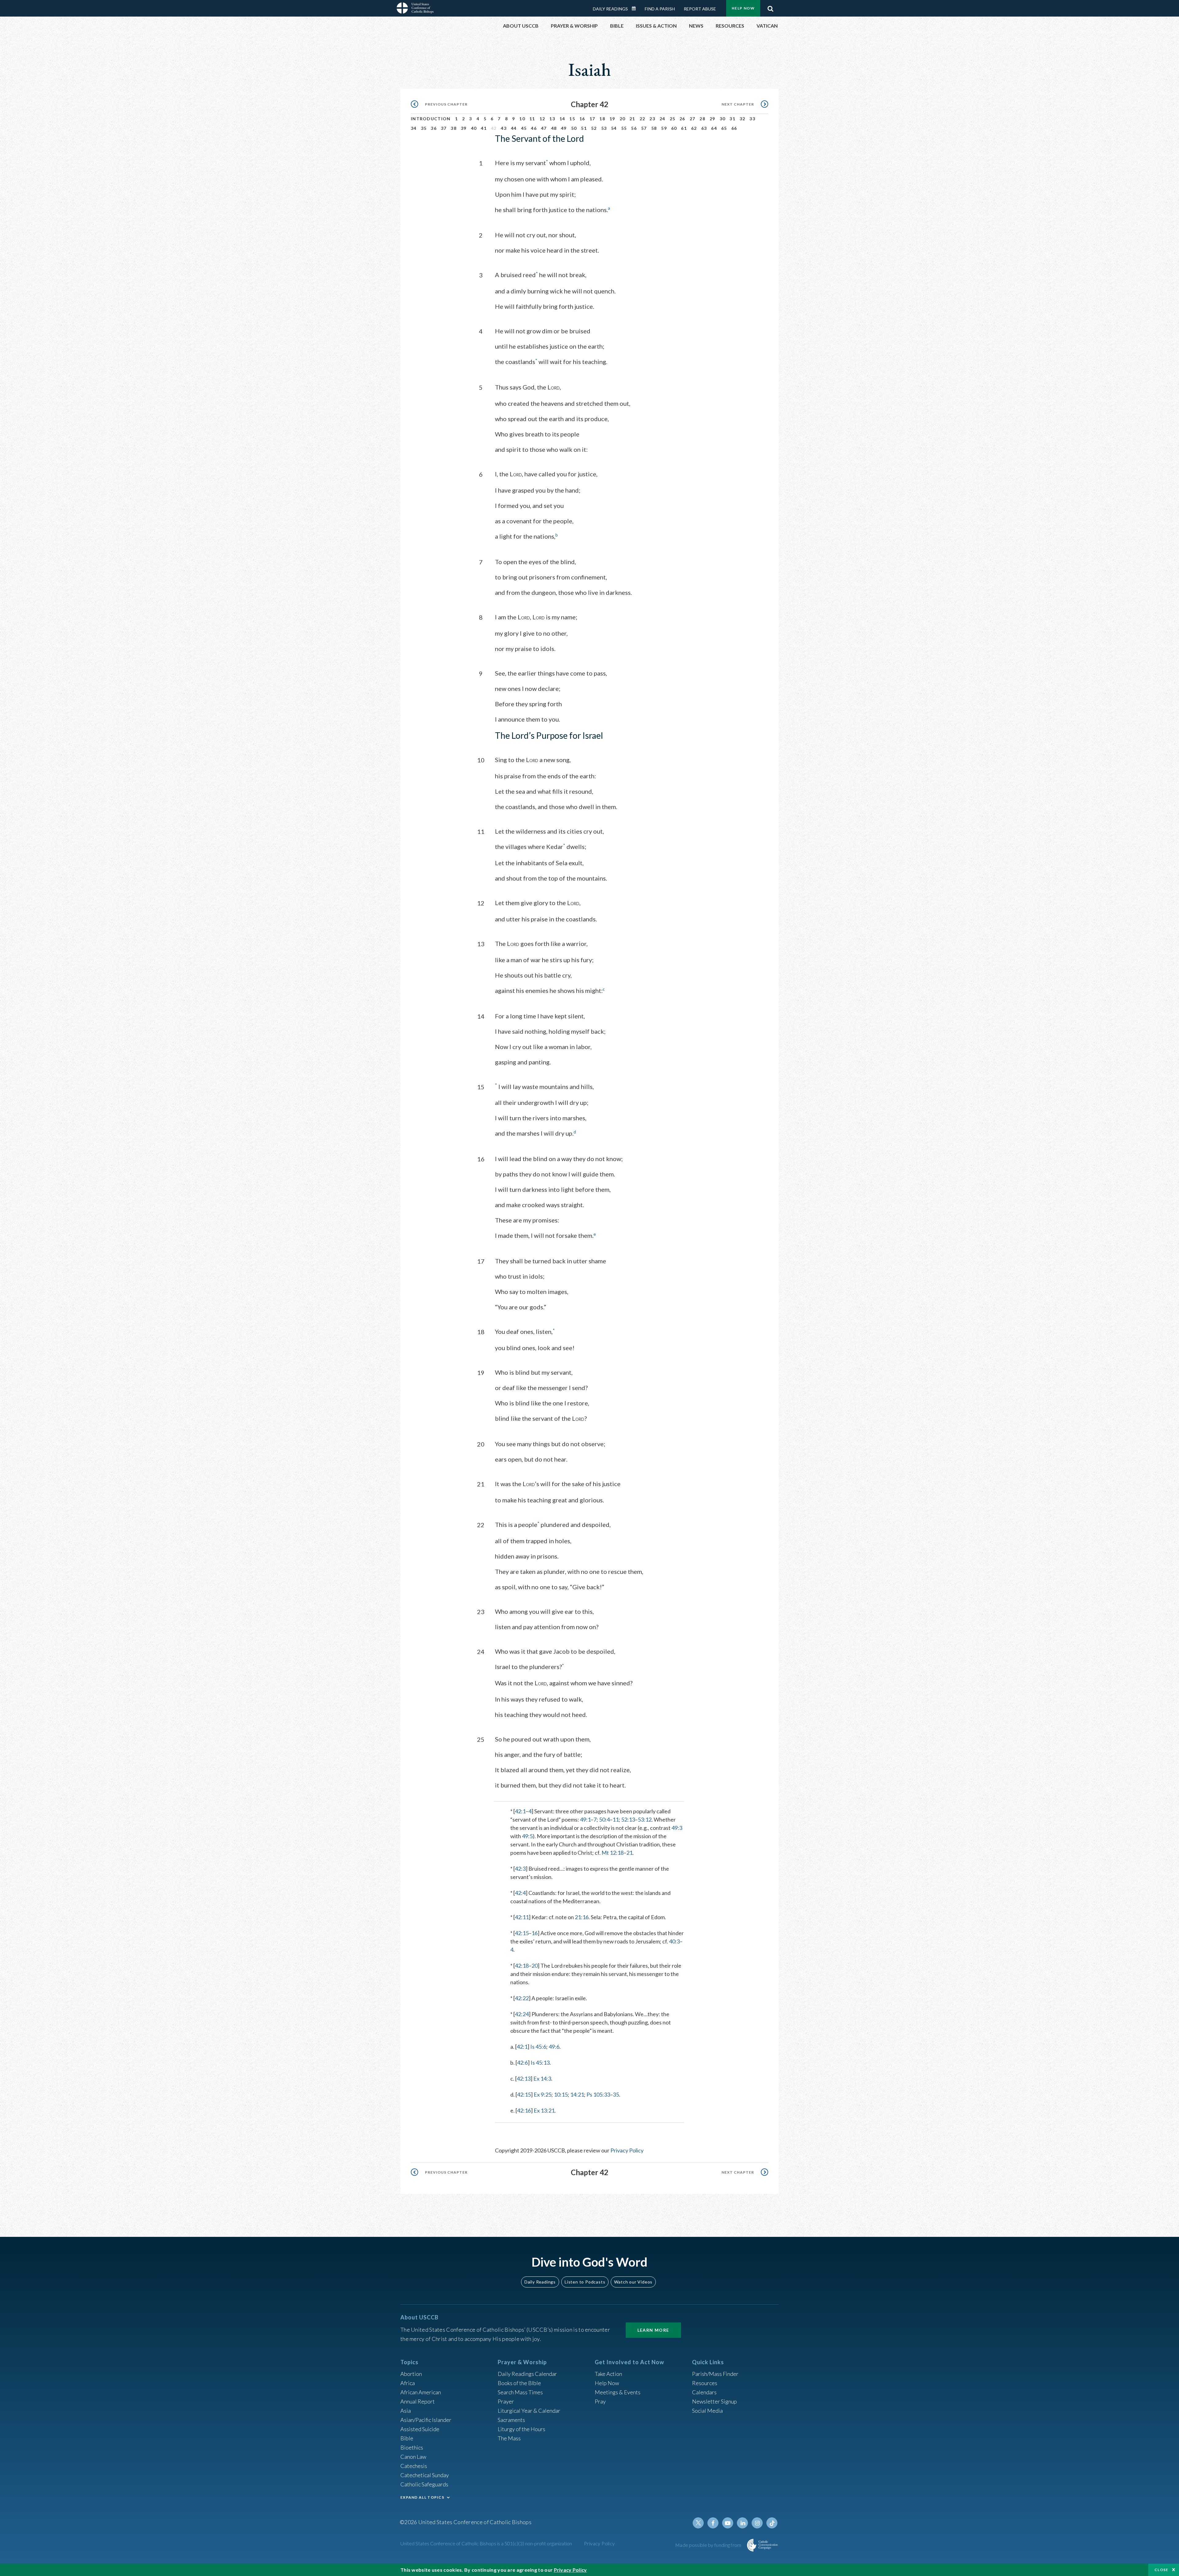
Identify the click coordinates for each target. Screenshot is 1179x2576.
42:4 (520, 1893)
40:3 (674, 1941)
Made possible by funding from (709, 2545)
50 (574, 128)
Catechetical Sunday (425, 2475)
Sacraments (511, 2420)
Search (770, 7)
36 (434, 128)
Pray (600, 2401)
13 (552, 119)
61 (684, 128)
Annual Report (418, 2401)
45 (524, 128)
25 (673, 119)
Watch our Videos (633, 2282)
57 (644, 128)
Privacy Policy (627, 2150)
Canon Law (413, 2457)
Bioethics (412, 2447)
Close (1161, 2570)
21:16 (582, 1917)
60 (674, 128)
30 (723, 119)
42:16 (524, 2110)
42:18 (522, 1966)
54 (614, 128)
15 (572, 119)
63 (704, 128)
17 (592, 119)
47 (544, 128)
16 (582, 119)
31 (732, 119)
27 (693, 119)
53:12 (645, 1819)
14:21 (577, 2094)
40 (474, 128)
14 (562, 119)
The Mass (509, 2438)
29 (712, 119)
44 (514, 128)
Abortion (411, 2374)
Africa (408, 2383)
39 (464, 128)
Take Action (608, 2374)
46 (534, 128)
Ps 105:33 (598, 2094)
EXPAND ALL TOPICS (422, 2497)
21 (632, 119)
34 (414, 128)
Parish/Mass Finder (715, 2374)
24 (662, 119)
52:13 (628, 1819)
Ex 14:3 (542, 2078)
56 (634, 128)
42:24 (522, 2014)
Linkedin (742, 2523)
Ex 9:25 (543, 2094)
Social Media (707, 2411)
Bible (407, 2438)
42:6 (522, 2063)
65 (724, 128)
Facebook (713, 2523)
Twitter (698, 2523)
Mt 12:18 (613, 1853)
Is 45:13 (540, 2063)
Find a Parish (660, 9)
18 (602, 119)
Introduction (431, 119)
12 (542, 119)
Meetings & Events (618, 2392)
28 (702, 119)
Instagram (757, 2523)
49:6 (554, 2047)
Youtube (728, 2523)
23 (652, 119)
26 (682, 119)
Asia (406, 2411)
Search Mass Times (520, 2392)
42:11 (522, 1917)
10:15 (561, 2094)
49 (564, 128)
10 (522, 119)
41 (484, 128)
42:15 (522, 1933)
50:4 (604, 1819)
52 (594, 128)
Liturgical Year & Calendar (529, 2411)
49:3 (677, 1828)
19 (612, 119)
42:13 (524, 2078)
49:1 (585, 1819)
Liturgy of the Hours (521, 2429)
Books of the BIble (519, 2383)
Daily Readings (610, 9)
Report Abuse (700, 9)
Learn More (653, 2330)
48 (554, 128)
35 (424, 128)
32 (743, 119)
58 (654, 128)
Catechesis (414, 2466)
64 (714, 128)
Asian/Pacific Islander (426, 2420)
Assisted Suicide (420, 2429)
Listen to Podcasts (585, 2282)
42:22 (522, 1998)
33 (752, 119)
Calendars (704, 2392)
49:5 (527, 1836)
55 (624, 128)
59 (664, 128)
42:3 (520, 1869)
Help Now (743, 8)
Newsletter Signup (714, 2401)
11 (532, 119)
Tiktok (772, 2523)
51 (584, 128)
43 (504, 128)
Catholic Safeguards (424, 2484)
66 (734, 128)
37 (444, 128)
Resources (705, 2383)
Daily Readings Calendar (636, 9)
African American (421, 2392)
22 (642, 119)
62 (694, 128)
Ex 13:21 (544, 2110)
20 (623, 119)
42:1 (520, 1811)
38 (454, 128)
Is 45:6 (538, 2047)
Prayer (506, 2401)
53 (604, 128)
